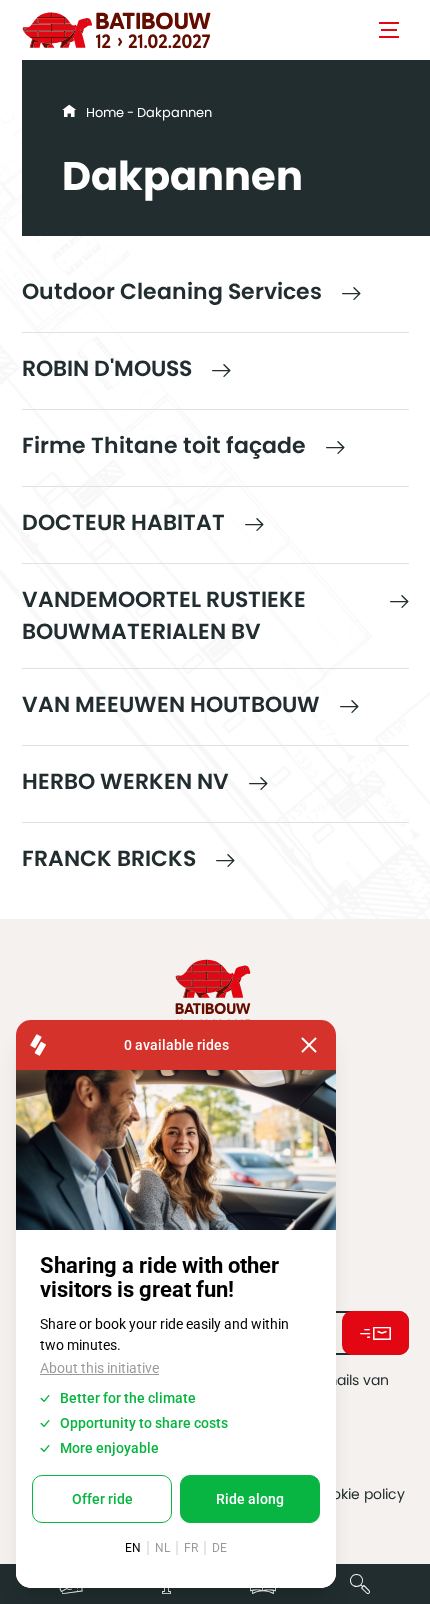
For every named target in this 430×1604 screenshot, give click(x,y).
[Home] (117, 30)
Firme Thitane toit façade (164, 445)
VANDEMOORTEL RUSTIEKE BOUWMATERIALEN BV (164, 615)
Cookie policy (358, 1494)
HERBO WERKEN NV (125, 781)
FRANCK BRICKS (109, 858)
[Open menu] (389, 30)
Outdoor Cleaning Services (172, 291)
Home (105, 112)
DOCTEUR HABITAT (123, 522)
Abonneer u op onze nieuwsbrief (375, 1333)
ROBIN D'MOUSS (107, 368)
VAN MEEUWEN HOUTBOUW (171, 704)
